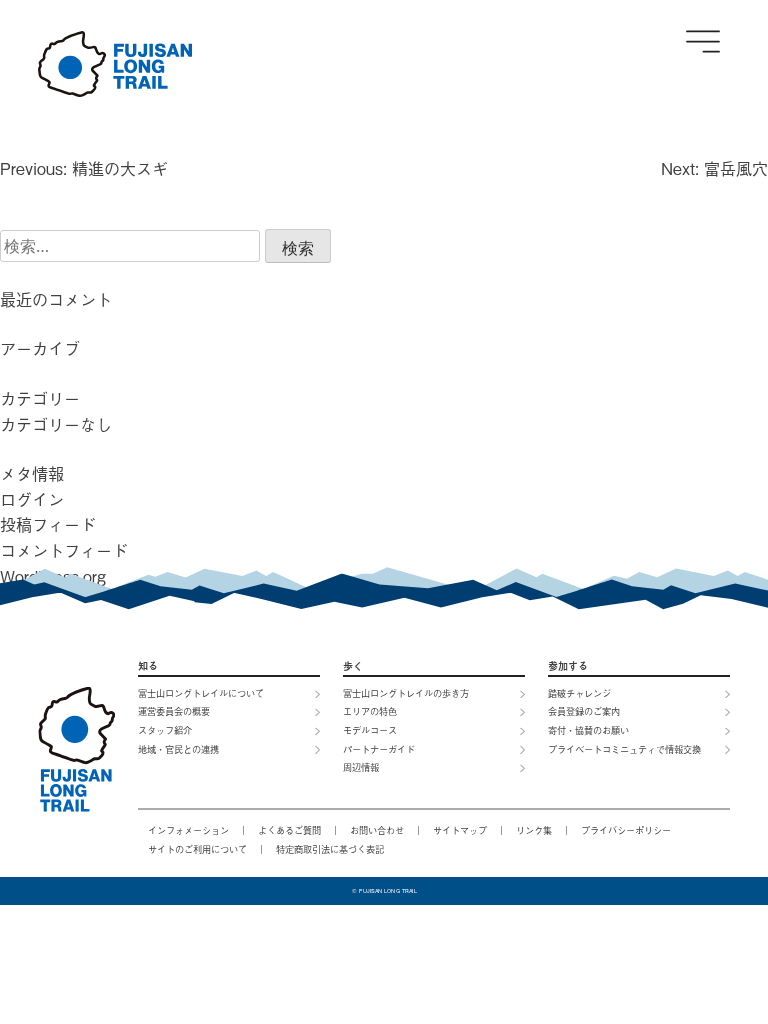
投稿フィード (48, 524)
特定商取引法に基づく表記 (330, 849)
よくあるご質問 (289, 830)
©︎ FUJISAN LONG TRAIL (384, 891)
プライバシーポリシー (626, 830)
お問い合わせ (377, 830)
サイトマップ (460, 830)
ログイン (32, 499)
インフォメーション (188, 830)
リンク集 (534, 830)
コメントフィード (64, 550)
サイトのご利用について (197, 849)
